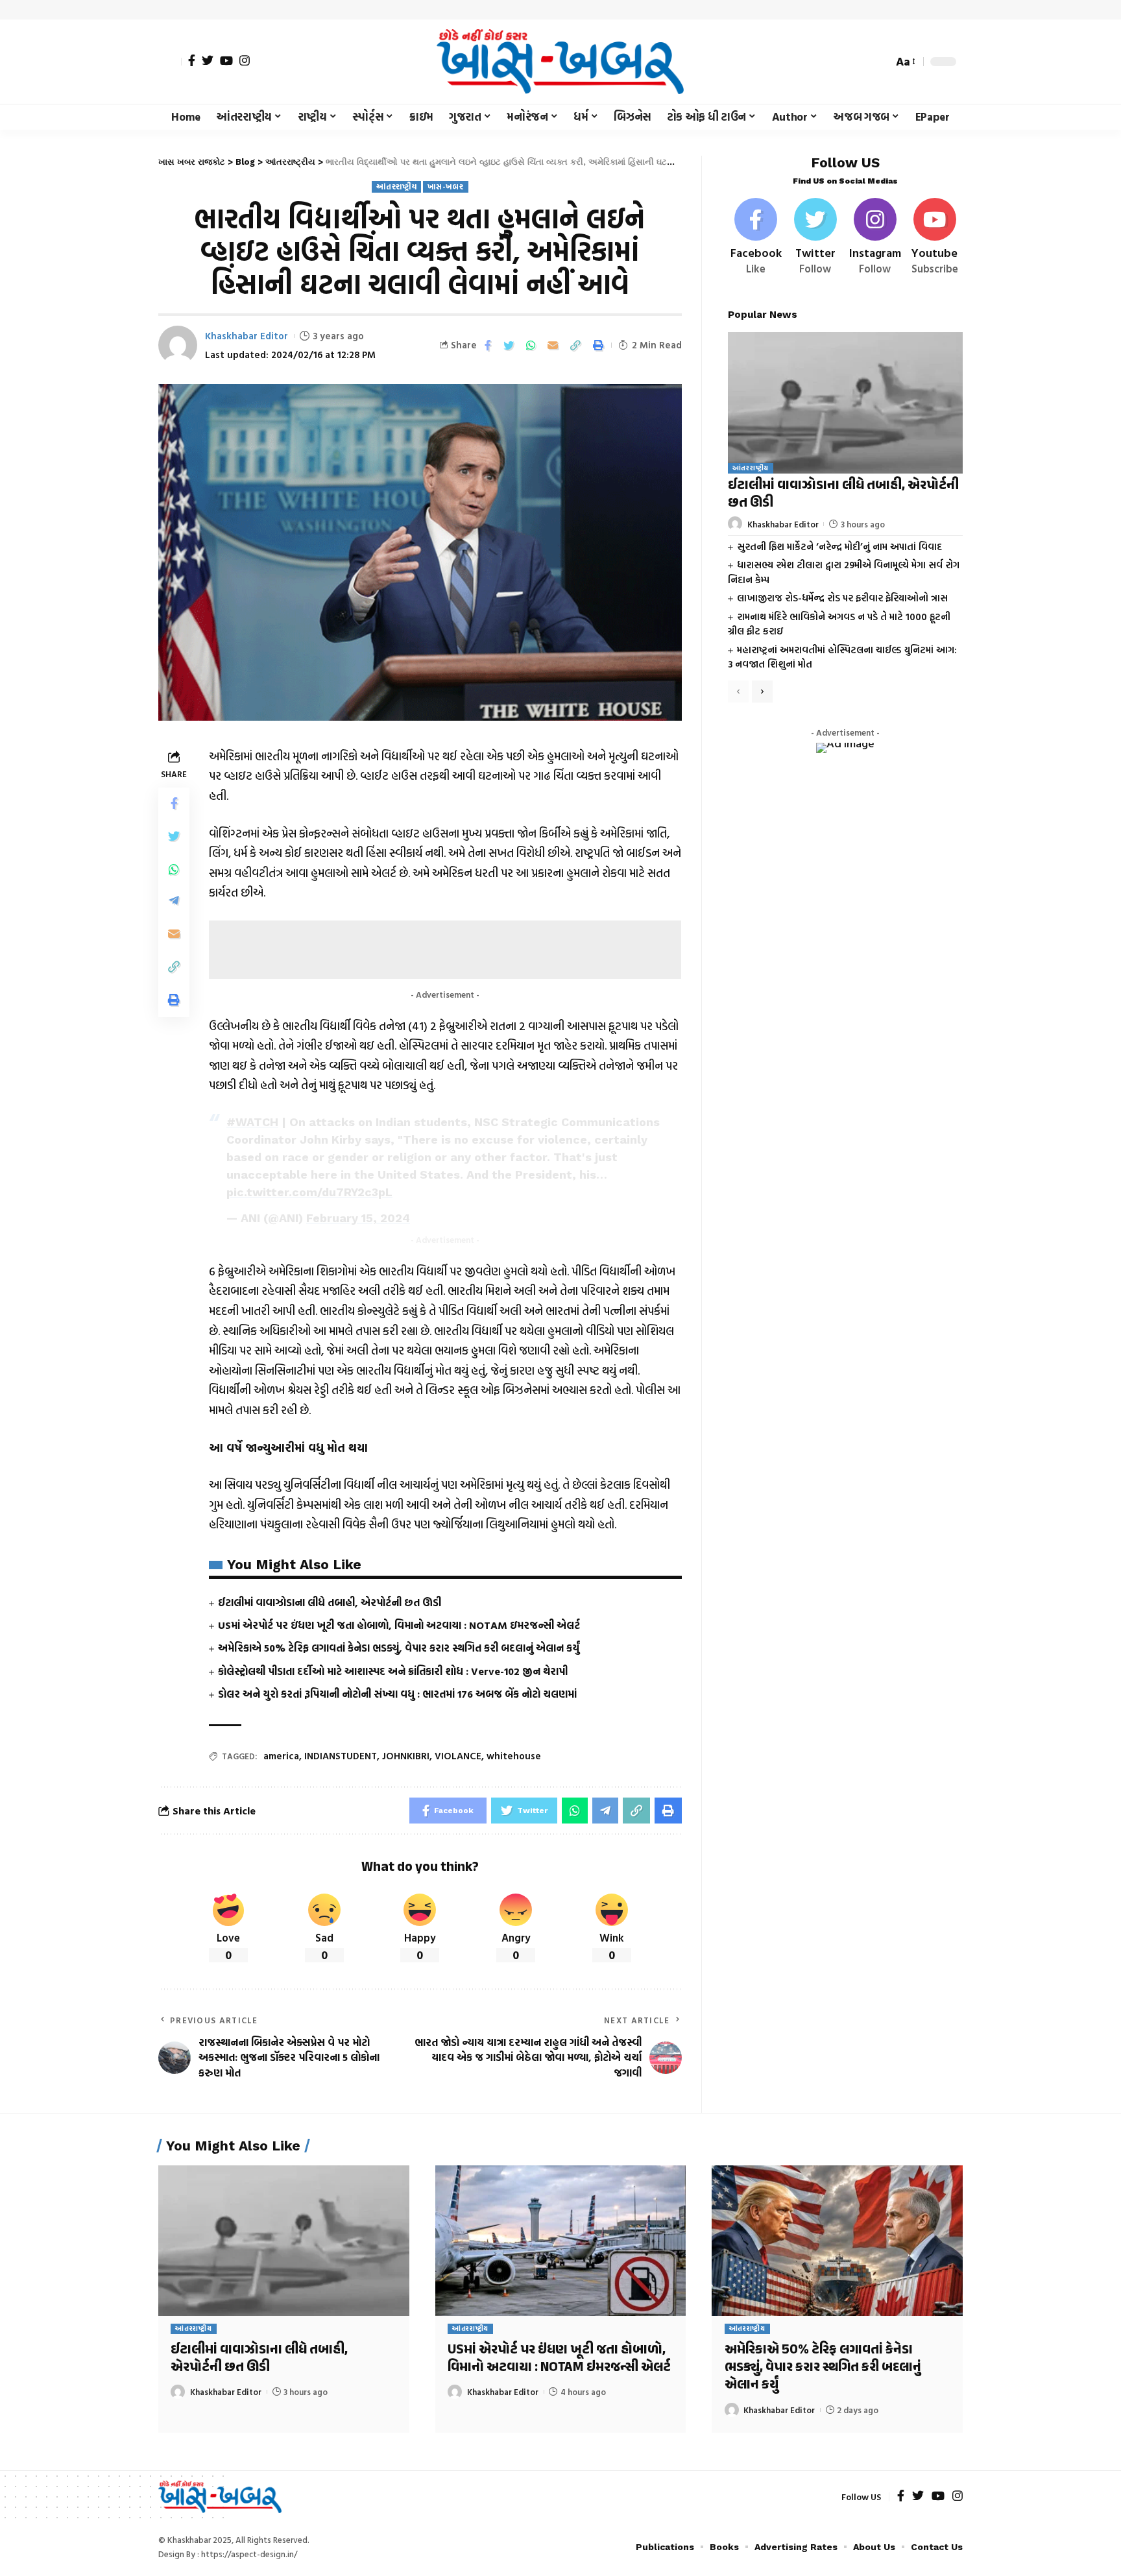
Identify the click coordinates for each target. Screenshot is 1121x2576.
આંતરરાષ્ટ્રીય (396, 187)
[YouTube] (226, 60)
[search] (880, 62)
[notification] (860, 62)
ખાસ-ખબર (445, 187)
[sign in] (170, 62)
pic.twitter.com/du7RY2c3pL (309, 1192)
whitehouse (514, 1756)
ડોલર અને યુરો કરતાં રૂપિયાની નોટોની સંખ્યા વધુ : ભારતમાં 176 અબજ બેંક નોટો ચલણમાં (397, 1694)
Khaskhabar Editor (247, 336)
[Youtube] (934, 237)
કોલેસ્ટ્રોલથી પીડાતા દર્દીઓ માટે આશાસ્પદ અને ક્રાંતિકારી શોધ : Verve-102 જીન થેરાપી (393, 1671)
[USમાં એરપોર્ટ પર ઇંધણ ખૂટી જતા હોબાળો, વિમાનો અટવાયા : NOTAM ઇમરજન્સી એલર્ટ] (561, 2241)
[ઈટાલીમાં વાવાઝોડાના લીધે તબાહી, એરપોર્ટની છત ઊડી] (845, 403)
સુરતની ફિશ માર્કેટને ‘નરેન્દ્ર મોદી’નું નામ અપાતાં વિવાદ (839, 546)
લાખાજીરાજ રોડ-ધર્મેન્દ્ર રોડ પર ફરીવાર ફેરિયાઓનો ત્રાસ (842, 598)
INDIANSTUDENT (341, 1756)
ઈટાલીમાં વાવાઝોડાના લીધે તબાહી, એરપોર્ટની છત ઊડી (330, 1602)
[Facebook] (192, 60)
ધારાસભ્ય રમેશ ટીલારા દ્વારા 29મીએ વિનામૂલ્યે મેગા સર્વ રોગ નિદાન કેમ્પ (844, 572)
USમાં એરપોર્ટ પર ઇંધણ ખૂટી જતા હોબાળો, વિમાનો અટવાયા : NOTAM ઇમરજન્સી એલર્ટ (399, 1625)
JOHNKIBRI (406, 1756)
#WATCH (252, 1122)
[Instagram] (245, 60)
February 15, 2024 (358, 1218)
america (281, 1756)
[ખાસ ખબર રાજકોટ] (560, 62)
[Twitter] (208, 60)
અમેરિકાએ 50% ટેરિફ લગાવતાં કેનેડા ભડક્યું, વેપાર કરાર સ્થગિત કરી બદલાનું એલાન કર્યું (399, 1648)
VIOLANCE (458, 1756)
